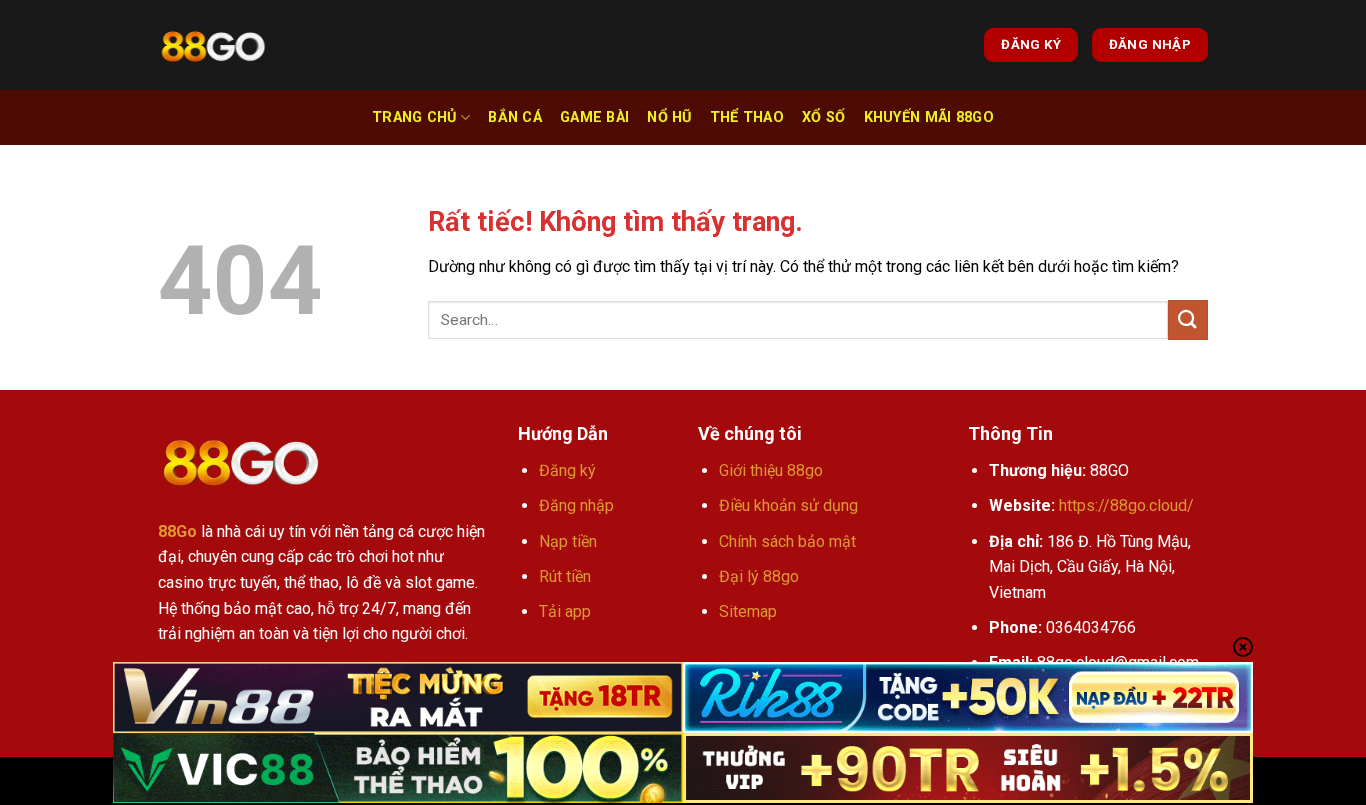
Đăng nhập (576, 505)
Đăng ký (567, 470)
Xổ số (823, 117)
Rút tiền (565, 576)
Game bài (594, 117)
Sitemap (748, 611)
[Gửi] (1188, 319)
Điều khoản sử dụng (788, 505)
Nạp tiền (568, 541)
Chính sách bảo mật (787, 541)
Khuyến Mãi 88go (929, 117)
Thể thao (747, 117)
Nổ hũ (669, 117)
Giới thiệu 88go (771, 470)
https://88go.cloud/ (1126, 505)
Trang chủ (414, 117)
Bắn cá (515, 117)
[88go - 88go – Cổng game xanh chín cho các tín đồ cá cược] (213, 45)
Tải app (565, 611)
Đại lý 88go (759, 576)
